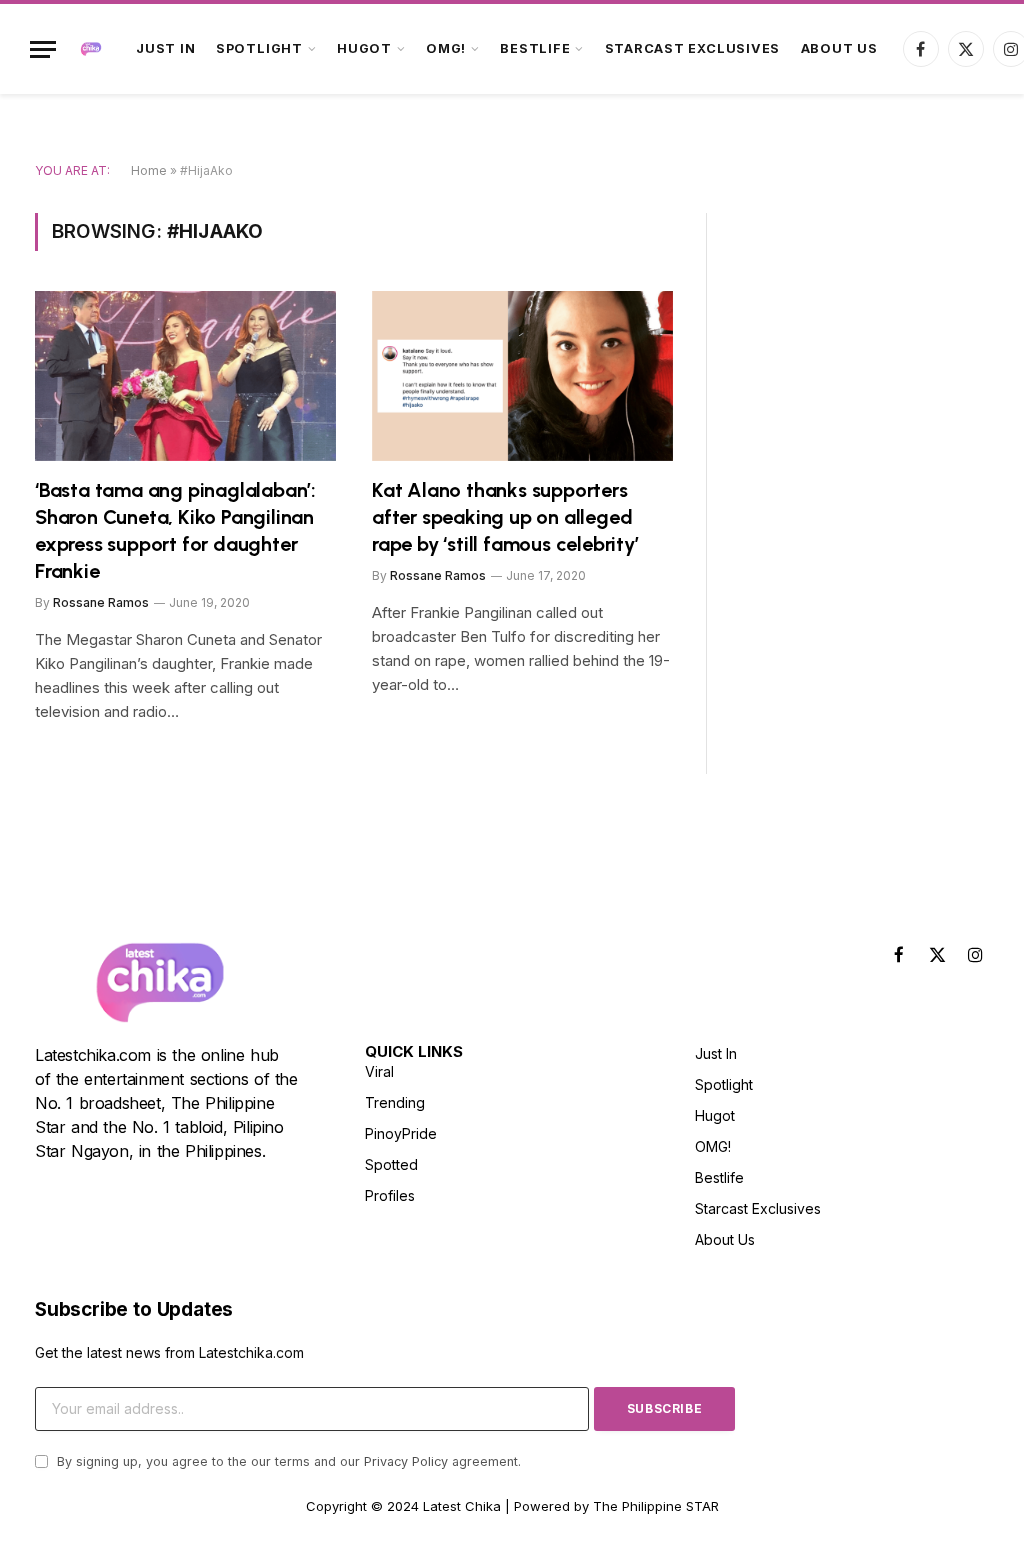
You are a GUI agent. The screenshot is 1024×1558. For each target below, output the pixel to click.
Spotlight (259, 48)
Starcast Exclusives (693, 48)
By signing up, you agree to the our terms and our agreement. (287, 1461)
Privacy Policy (406, 1461)
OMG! (446, 48)
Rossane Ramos (101, 602)
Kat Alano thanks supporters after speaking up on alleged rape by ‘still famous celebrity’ (505, 517)
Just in (165, 48)
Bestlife (535, 48)
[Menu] (43, 49)
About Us (839, 48)
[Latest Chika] (91, 49)
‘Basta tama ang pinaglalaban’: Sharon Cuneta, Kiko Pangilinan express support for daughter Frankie (175, 531)
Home (149, 170)
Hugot (364, 48)
